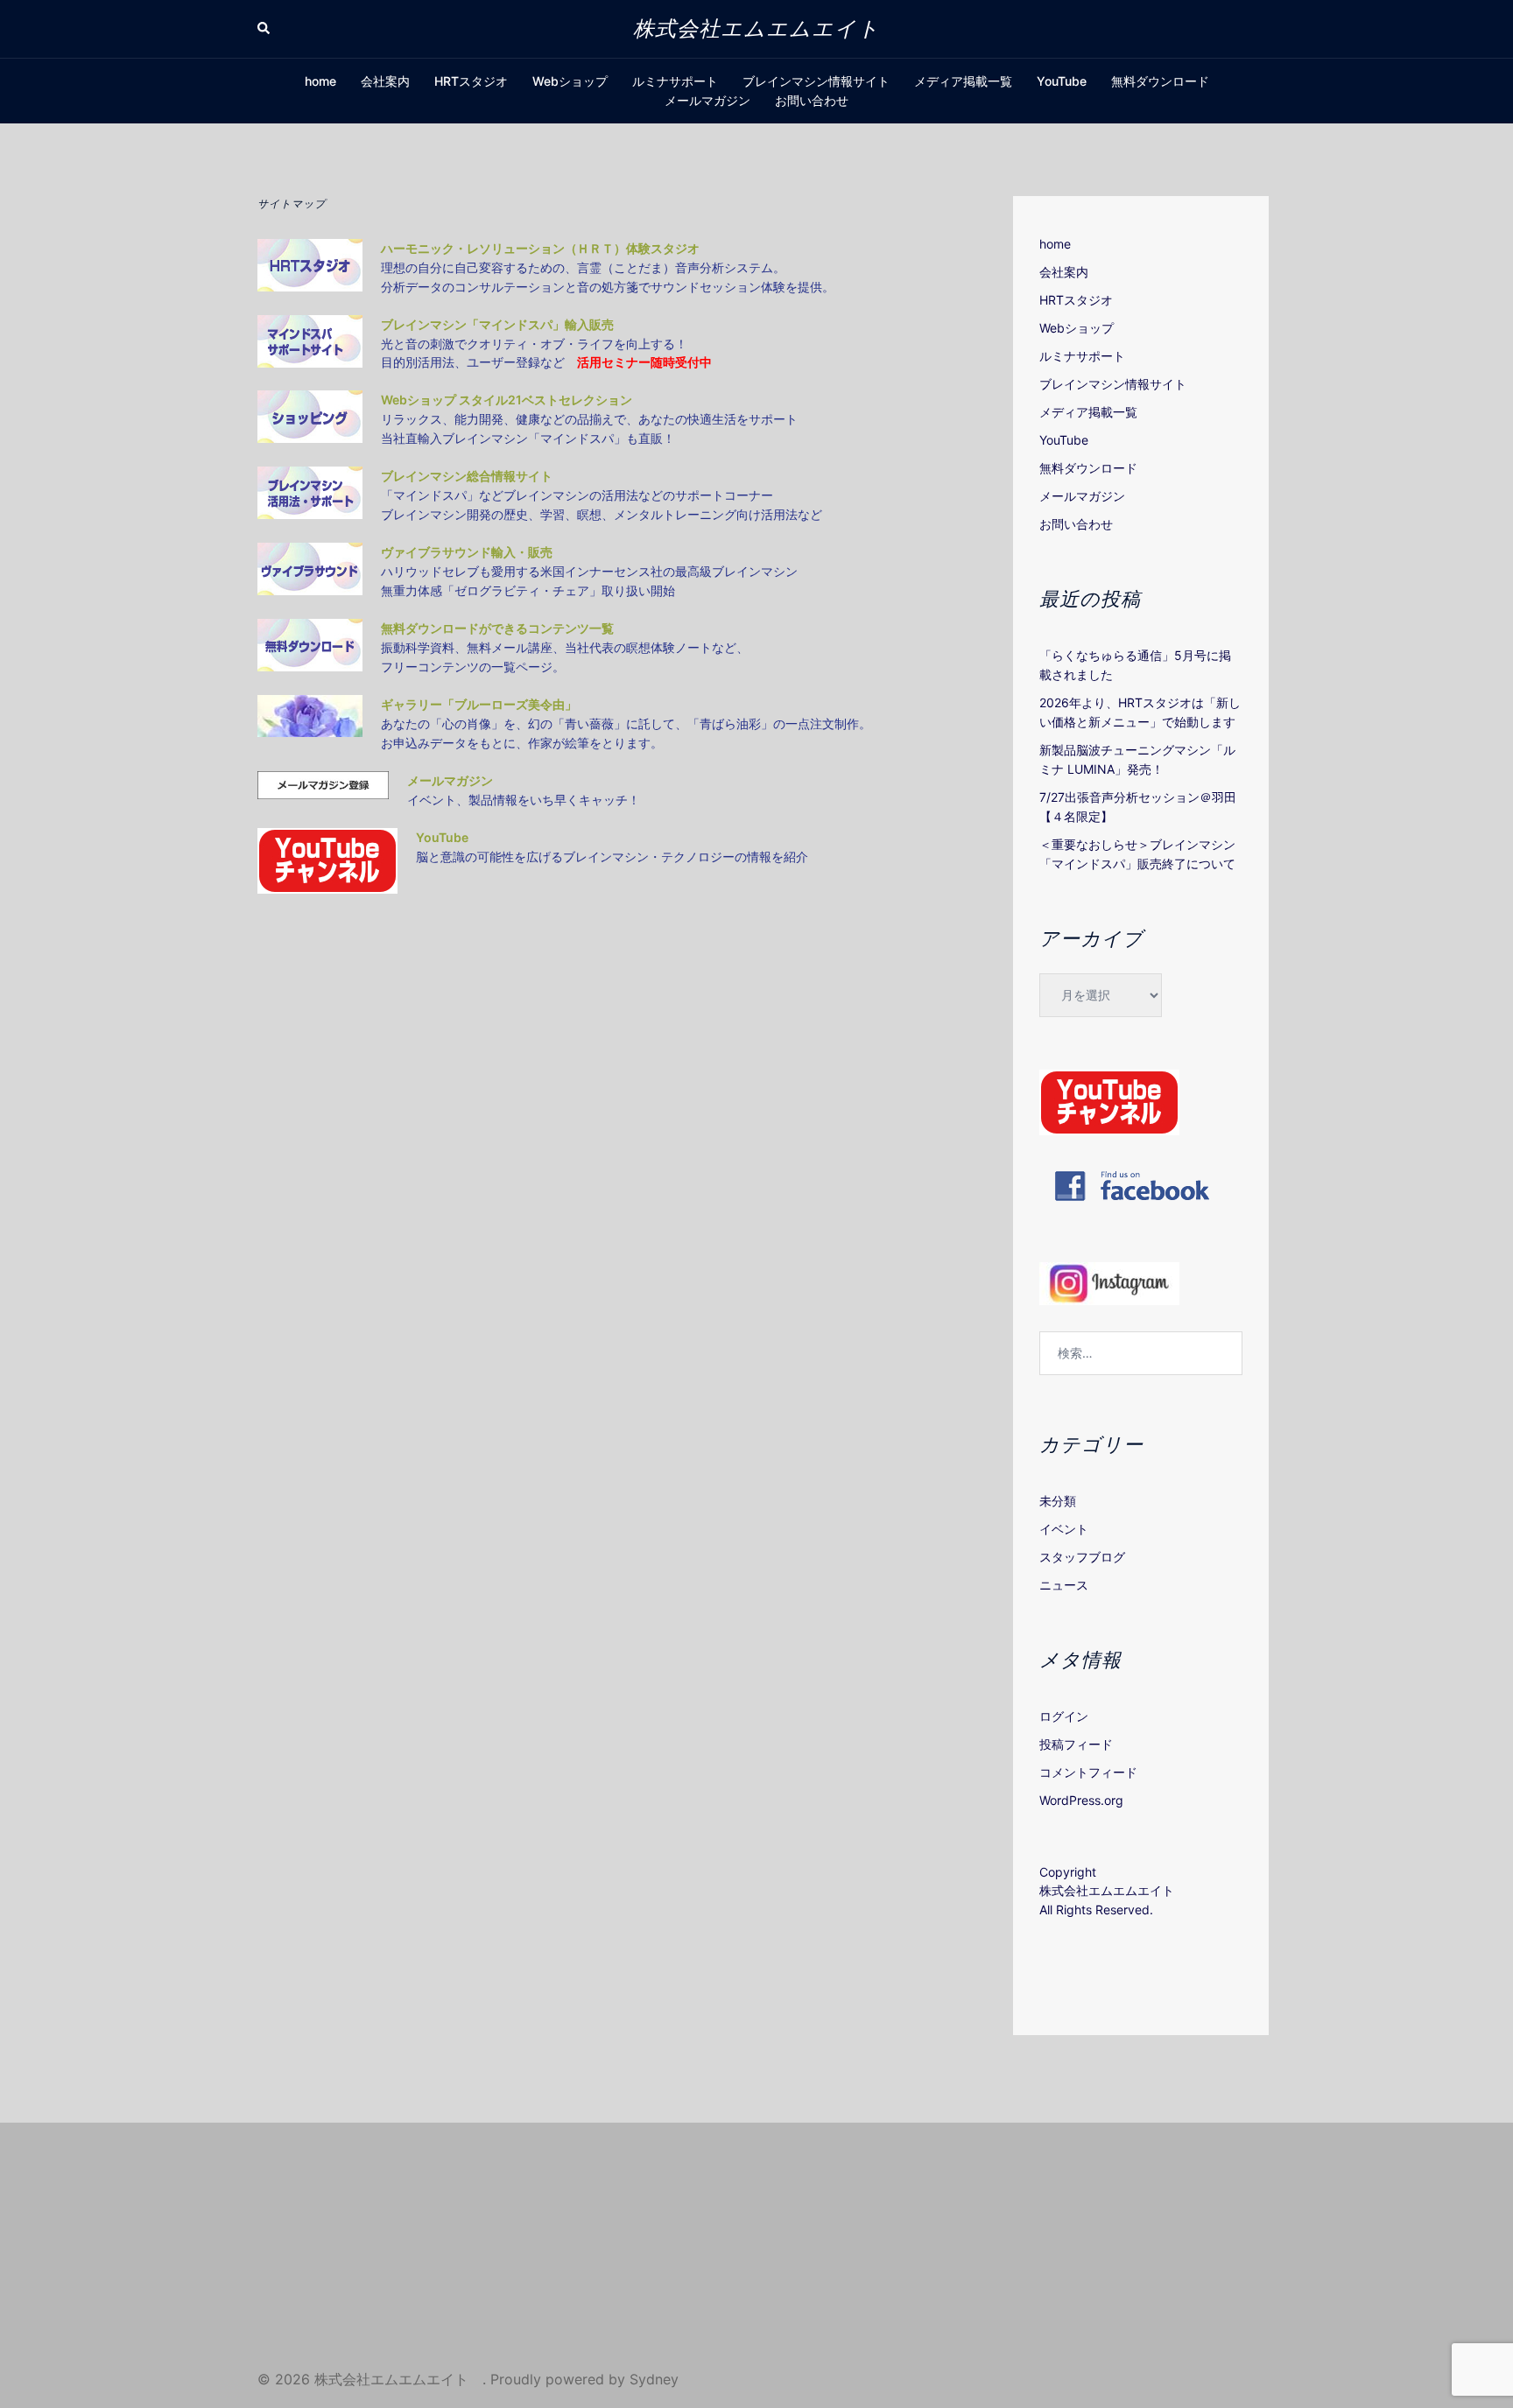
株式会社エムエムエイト (767, 28)
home (320, 81)
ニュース (1064, 1585)
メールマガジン (707, 100)
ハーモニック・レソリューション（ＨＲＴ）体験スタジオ (540, 248)
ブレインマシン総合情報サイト (467, 476)
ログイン (1064, 1716)
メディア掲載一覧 (963, 81)
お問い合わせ (812, 100)
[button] (264, 29)
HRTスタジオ (471, 81)
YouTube (1062, 81)
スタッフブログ (1082, 1557)
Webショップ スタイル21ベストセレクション (507, 400)
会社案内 (385, 81)
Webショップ (570, 81)
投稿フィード (1076, 1744)
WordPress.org (1081, 1800)
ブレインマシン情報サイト (816, 81)
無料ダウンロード (1160, 81)
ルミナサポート (675, 81)
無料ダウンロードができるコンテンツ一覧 (499, 628)
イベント (1064, 1529)
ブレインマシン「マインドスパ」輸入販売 (497, 324)
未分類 (1058, 1501)
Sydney (654, 2379)
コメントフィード (1088, 1772)
